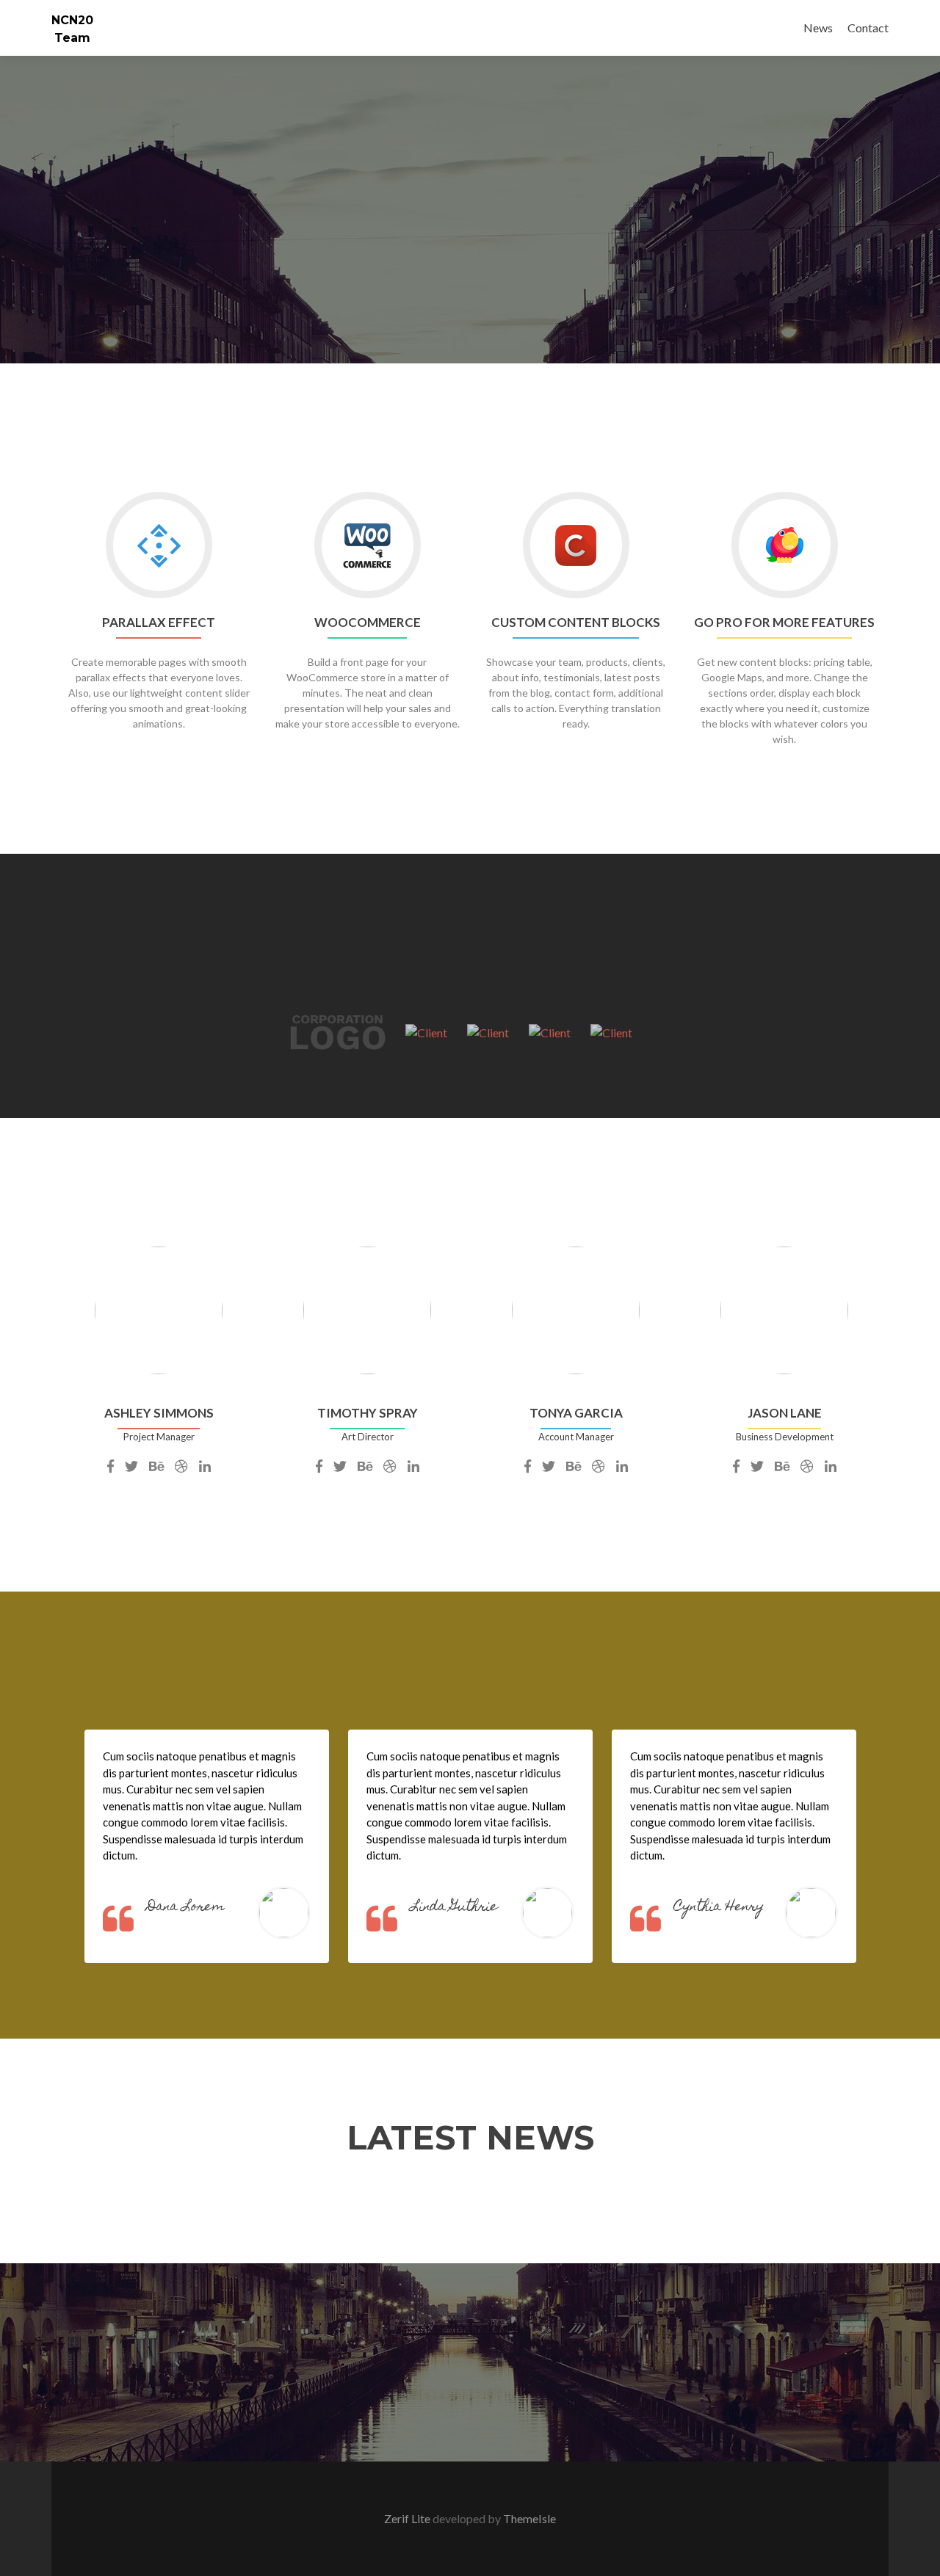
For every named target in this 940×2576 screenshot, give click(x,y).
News (818, 28)
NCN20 (72, 20)
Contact (868, 28)
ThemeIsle (529, 2518)
